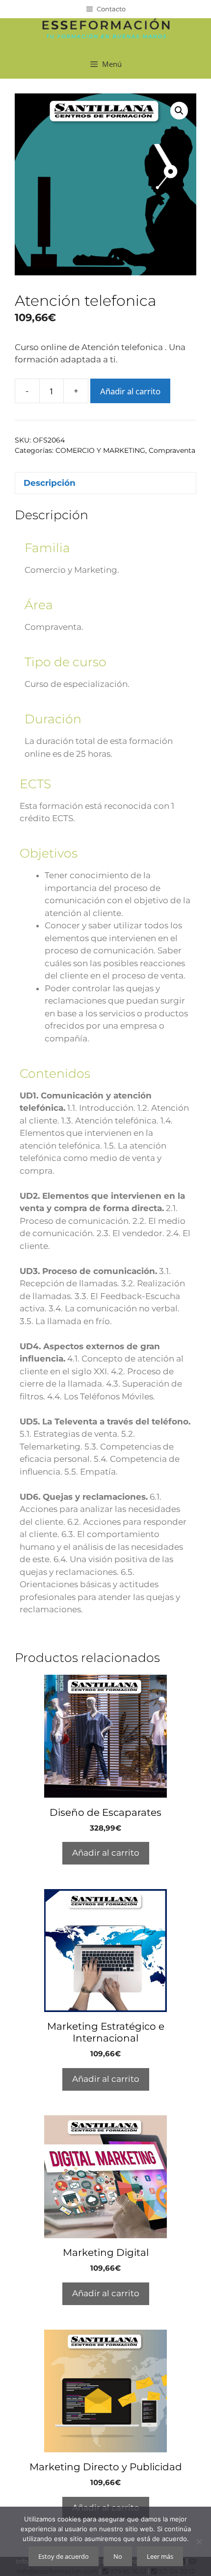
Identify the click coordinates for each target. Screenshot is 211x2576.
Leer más (160, 2556)
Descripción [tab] (50, 483)
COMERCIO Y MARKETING (100, 450)
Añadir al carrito (130, 391)
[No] (199, 2542)
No (118, 2556)
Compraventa (172, 450)
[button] (179, 111)
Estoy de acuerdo (64, 2556)
